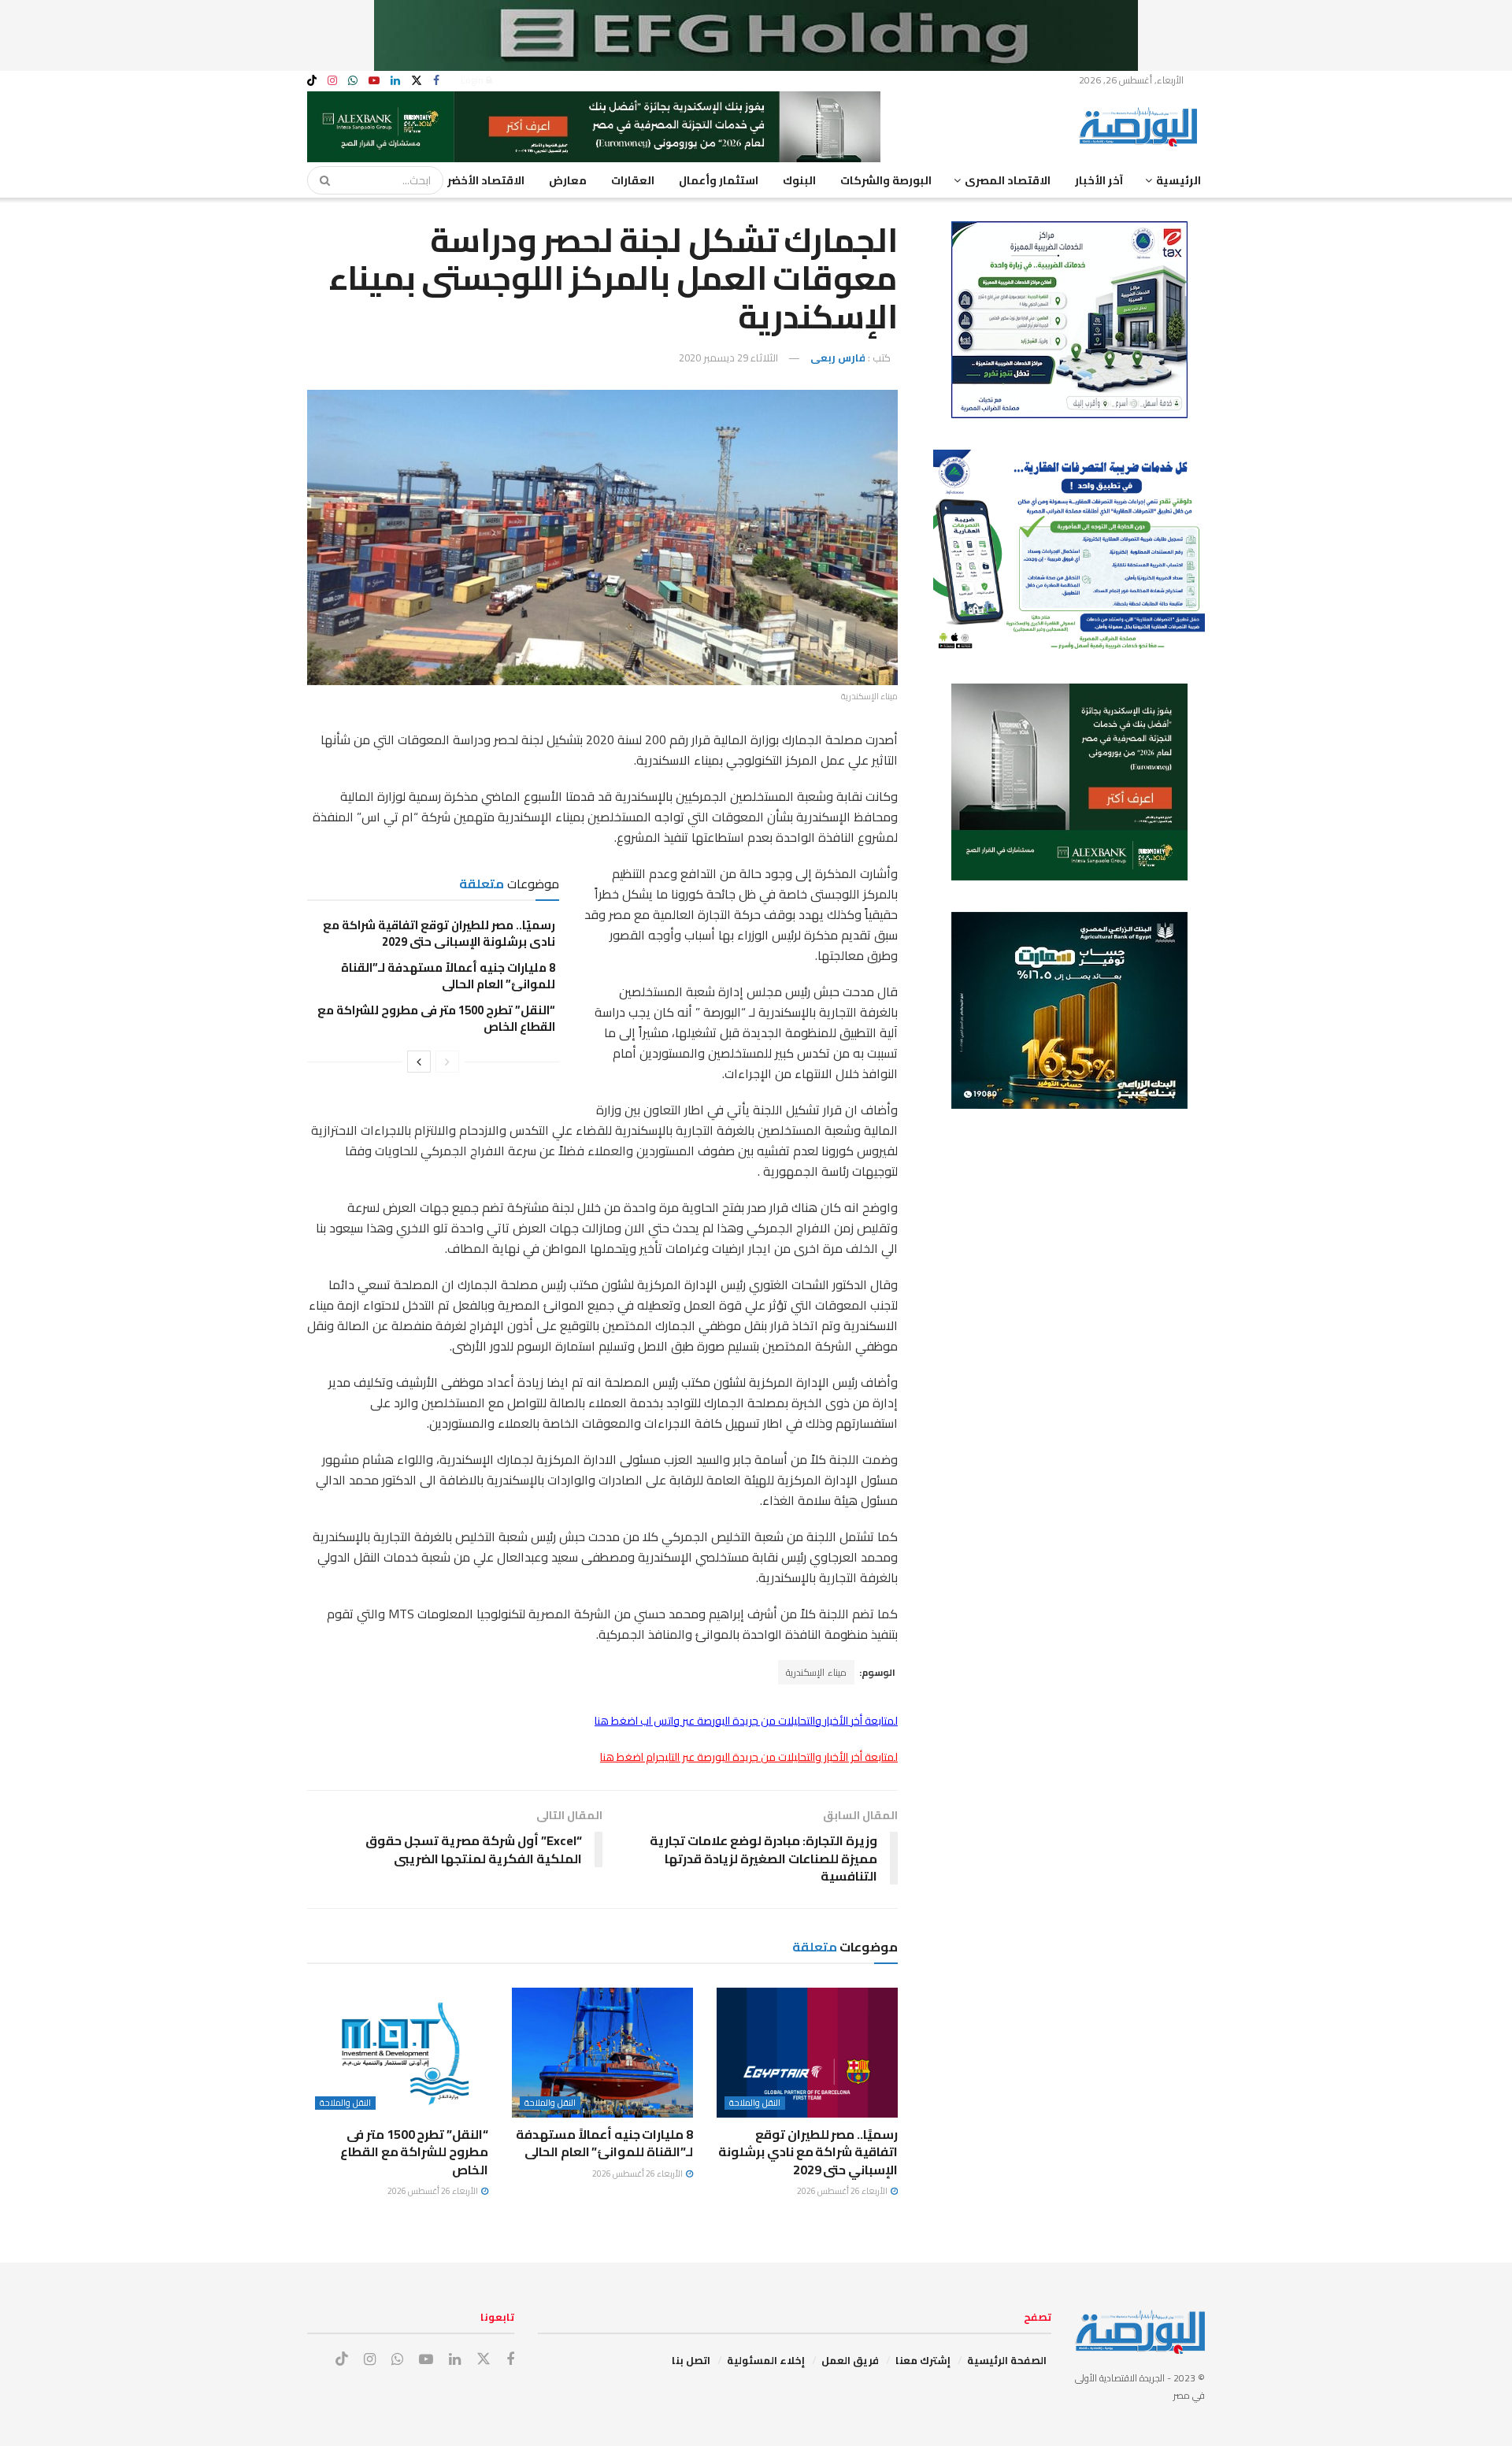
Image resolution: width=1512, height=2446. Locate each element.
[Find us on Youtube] (374, 81)
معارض (568, 180)
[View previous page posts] (447, 1062)
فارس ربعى (838, 358)
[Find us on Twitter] (417, 81)
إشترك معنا (923, 2360)
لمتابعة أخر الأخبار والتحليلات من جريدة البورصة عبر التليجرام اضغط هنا (749, 1757)
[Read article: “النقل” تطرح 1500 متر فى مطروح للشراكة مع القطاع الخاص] (398, 2052)
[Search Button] (320, 180)
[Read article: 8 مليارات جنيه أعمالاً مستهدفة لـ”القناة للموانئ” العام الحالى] (602, 2052)
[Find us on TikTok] (312, 81)
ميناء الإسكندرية (816, 1672)
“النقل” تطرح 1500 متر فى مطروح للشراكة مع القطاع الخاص (436, 1018)
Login (473, 80)
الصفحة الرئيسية (1007, 2360)
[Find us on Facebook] (436, 81)
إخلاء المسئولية (766, 2360)
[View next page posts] (419, 1062)
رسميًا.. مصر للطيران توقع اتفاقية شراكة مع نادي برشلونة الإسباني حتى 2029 (439, 933)
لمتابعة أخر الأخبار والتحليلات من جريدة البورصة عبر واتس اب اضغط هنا (746, 1721)
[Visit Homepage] (1142, 127)
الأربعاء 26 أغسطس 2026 (843, 2191)
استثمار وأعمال (719, 180)
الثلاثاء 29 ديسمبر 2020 (728, 358)
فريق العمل (850, 2360)
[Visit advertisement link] (756, 35)
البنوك (799, 180)
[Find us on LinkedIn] (395, 81)
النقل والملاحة (755, 2103)
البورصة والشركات (886, 180)
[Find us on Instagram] (332, 81)
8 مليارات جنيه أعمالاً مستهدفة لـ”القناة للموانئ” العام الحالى (448, 976)
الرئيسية (1178, 180)
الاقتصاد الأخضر (486, 180)
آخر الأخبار (1099, 180)
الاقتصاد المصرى (1008, 180)
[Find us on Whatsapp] (353, 81)
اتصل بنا (691, 2360)
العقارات (633, 180)
